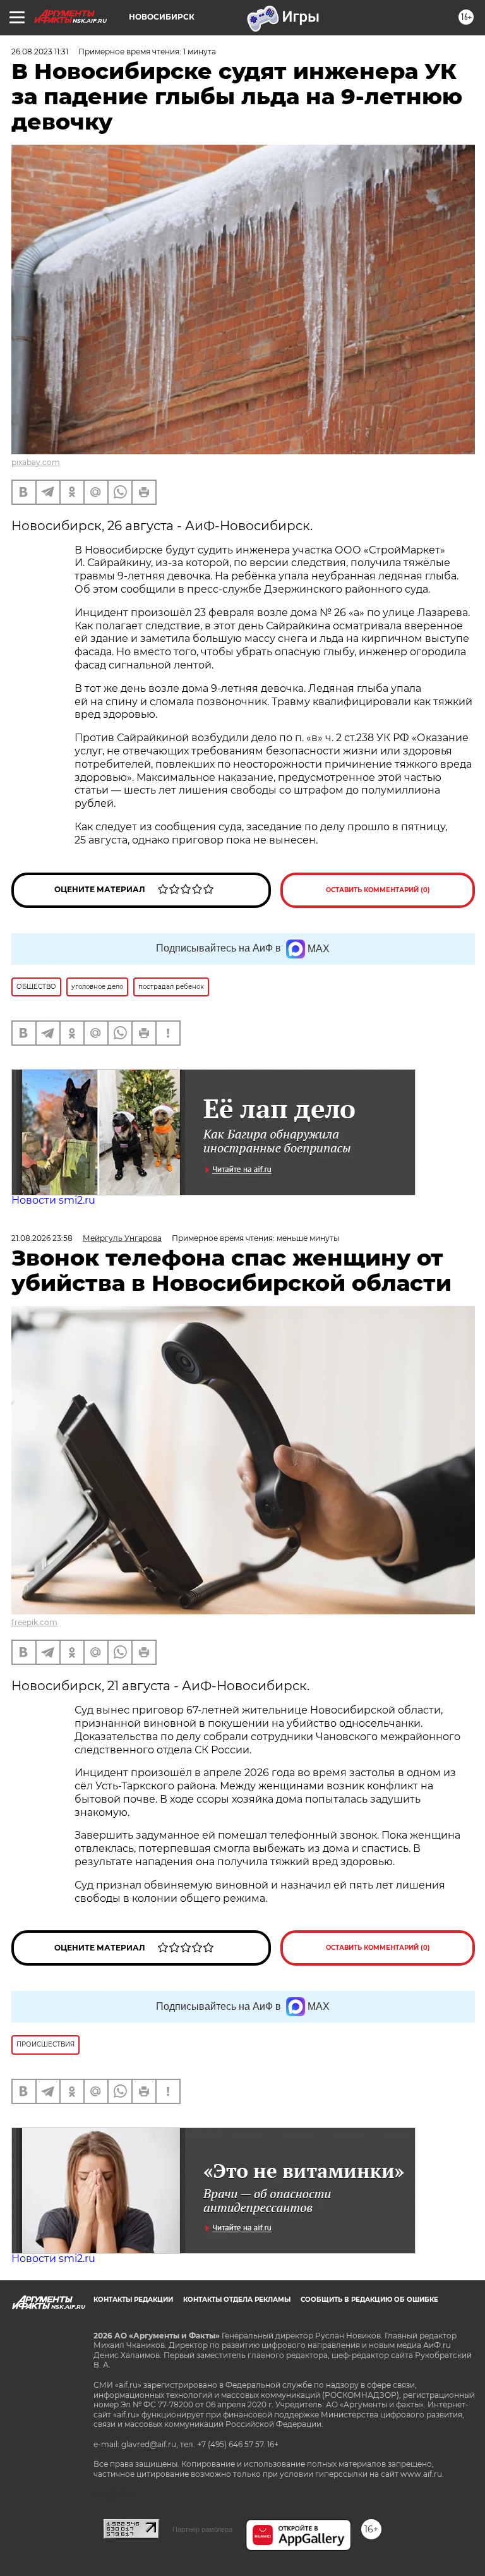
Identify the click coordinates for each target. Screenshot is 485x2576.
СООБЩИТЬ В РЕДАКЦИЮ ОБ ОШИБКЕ (369, 2300)
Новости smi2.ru (53, 1200)
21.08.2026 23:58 (42, 1238)
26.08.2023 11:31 (40, 51)
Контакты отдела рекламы (237, 2300)
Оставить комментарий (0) (378, 890)
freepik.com (34, 1622)
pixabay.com (36, 462)
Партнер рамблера (202, 2529)
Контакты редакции (133, 2300)
